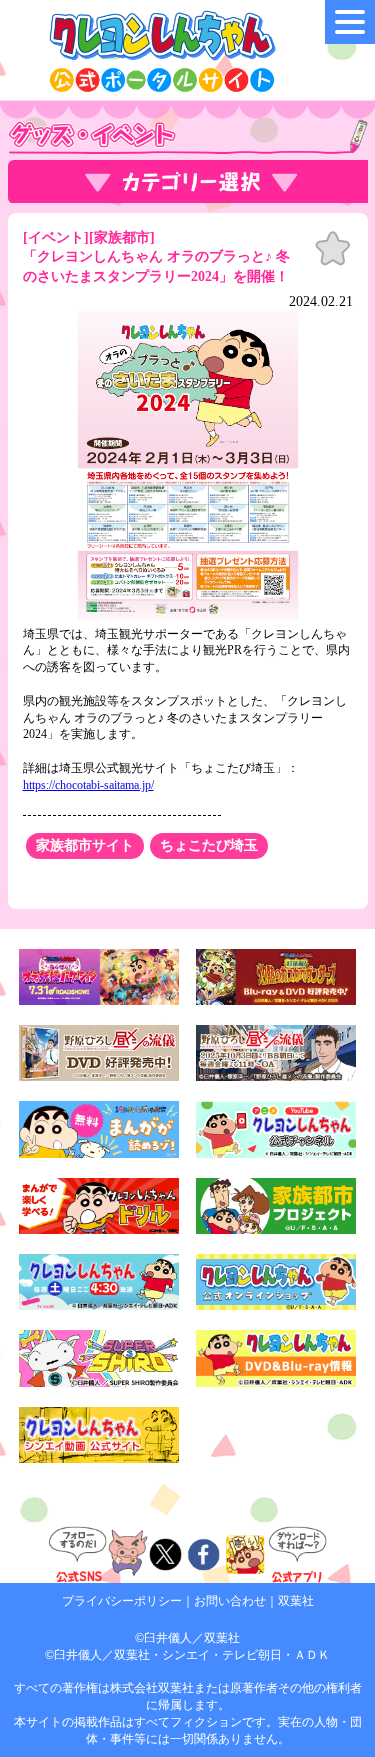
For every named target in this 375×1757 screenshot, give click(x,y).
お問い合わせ (230, 1601)
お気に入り (333, 249)
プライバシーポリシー (122, 1601)
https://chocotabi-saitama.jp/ (88, 785)
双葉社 (296, 1601)
